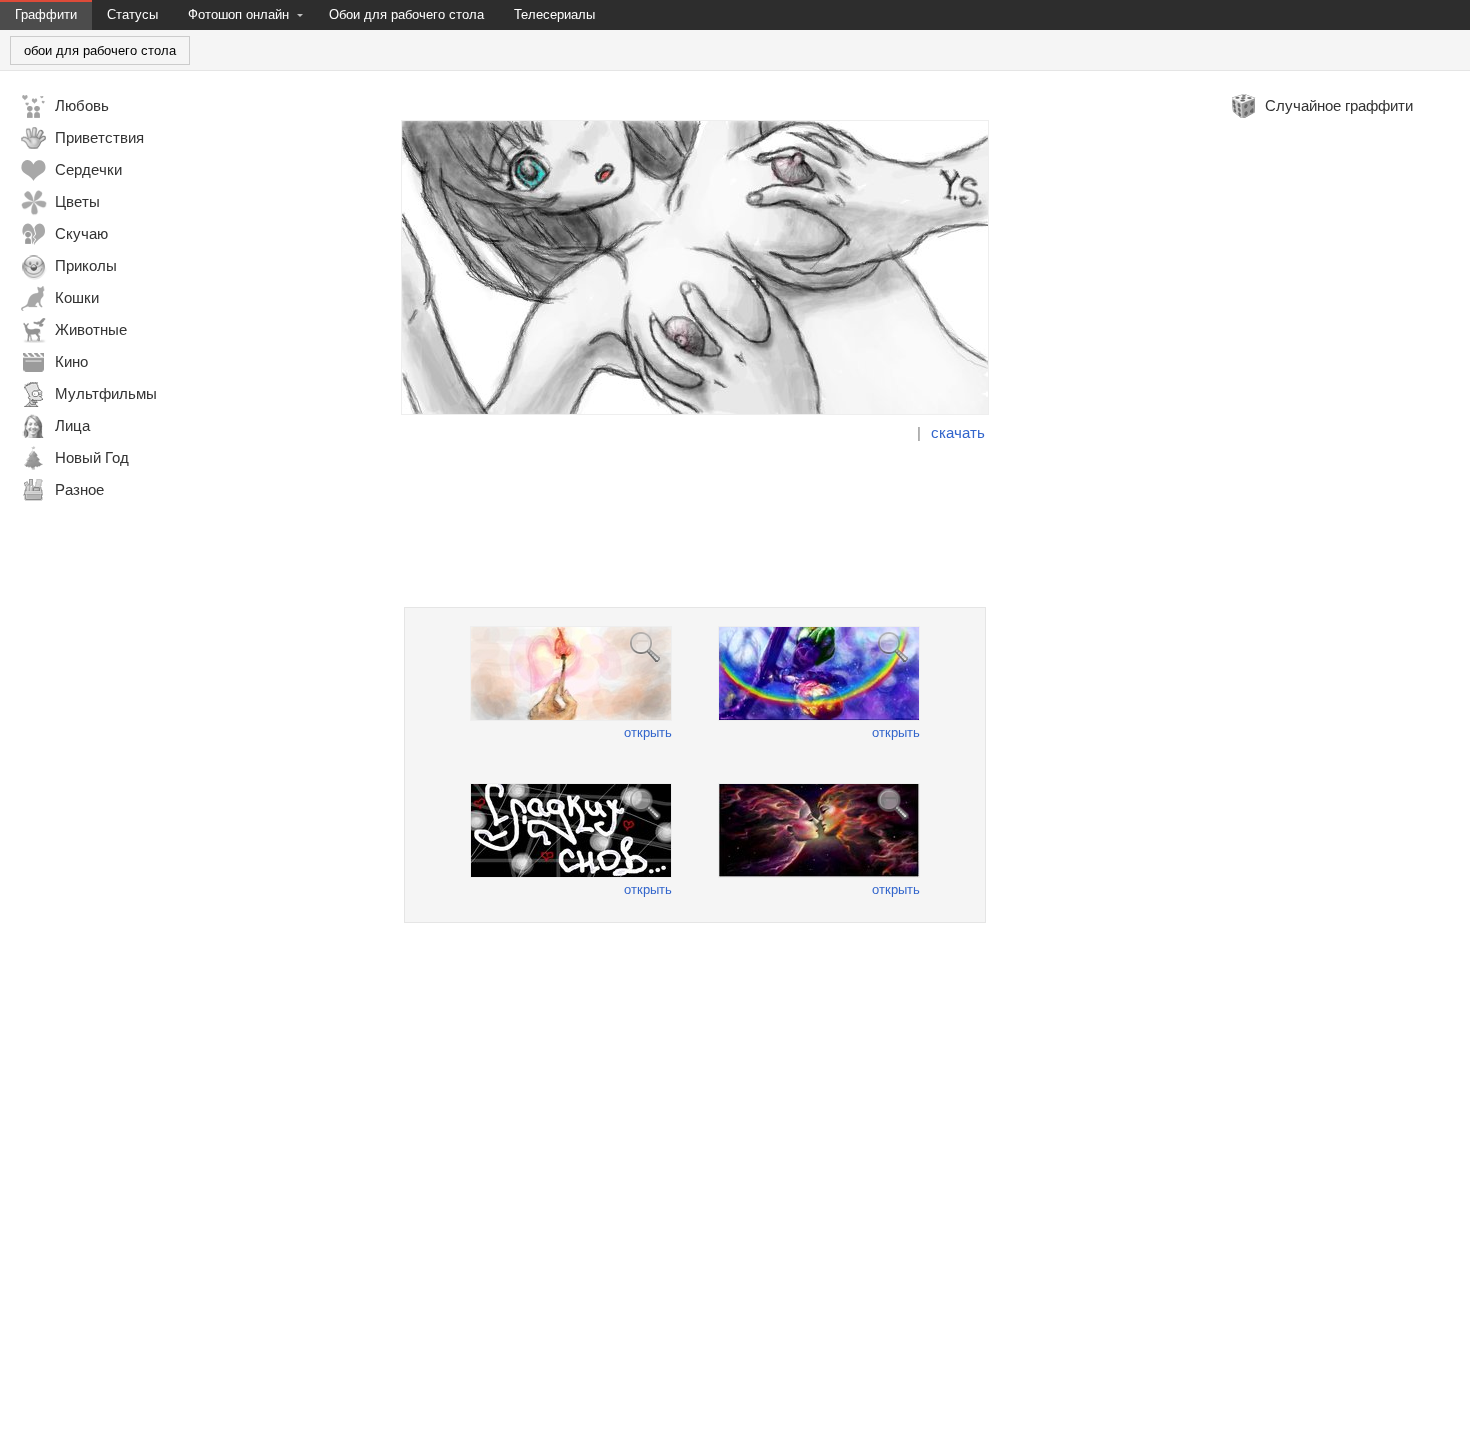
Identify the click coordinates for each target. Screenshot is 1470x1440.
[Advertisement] (695, 525)
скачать (958, 432)
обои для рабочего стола (100, 50)
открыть (648, 732)
